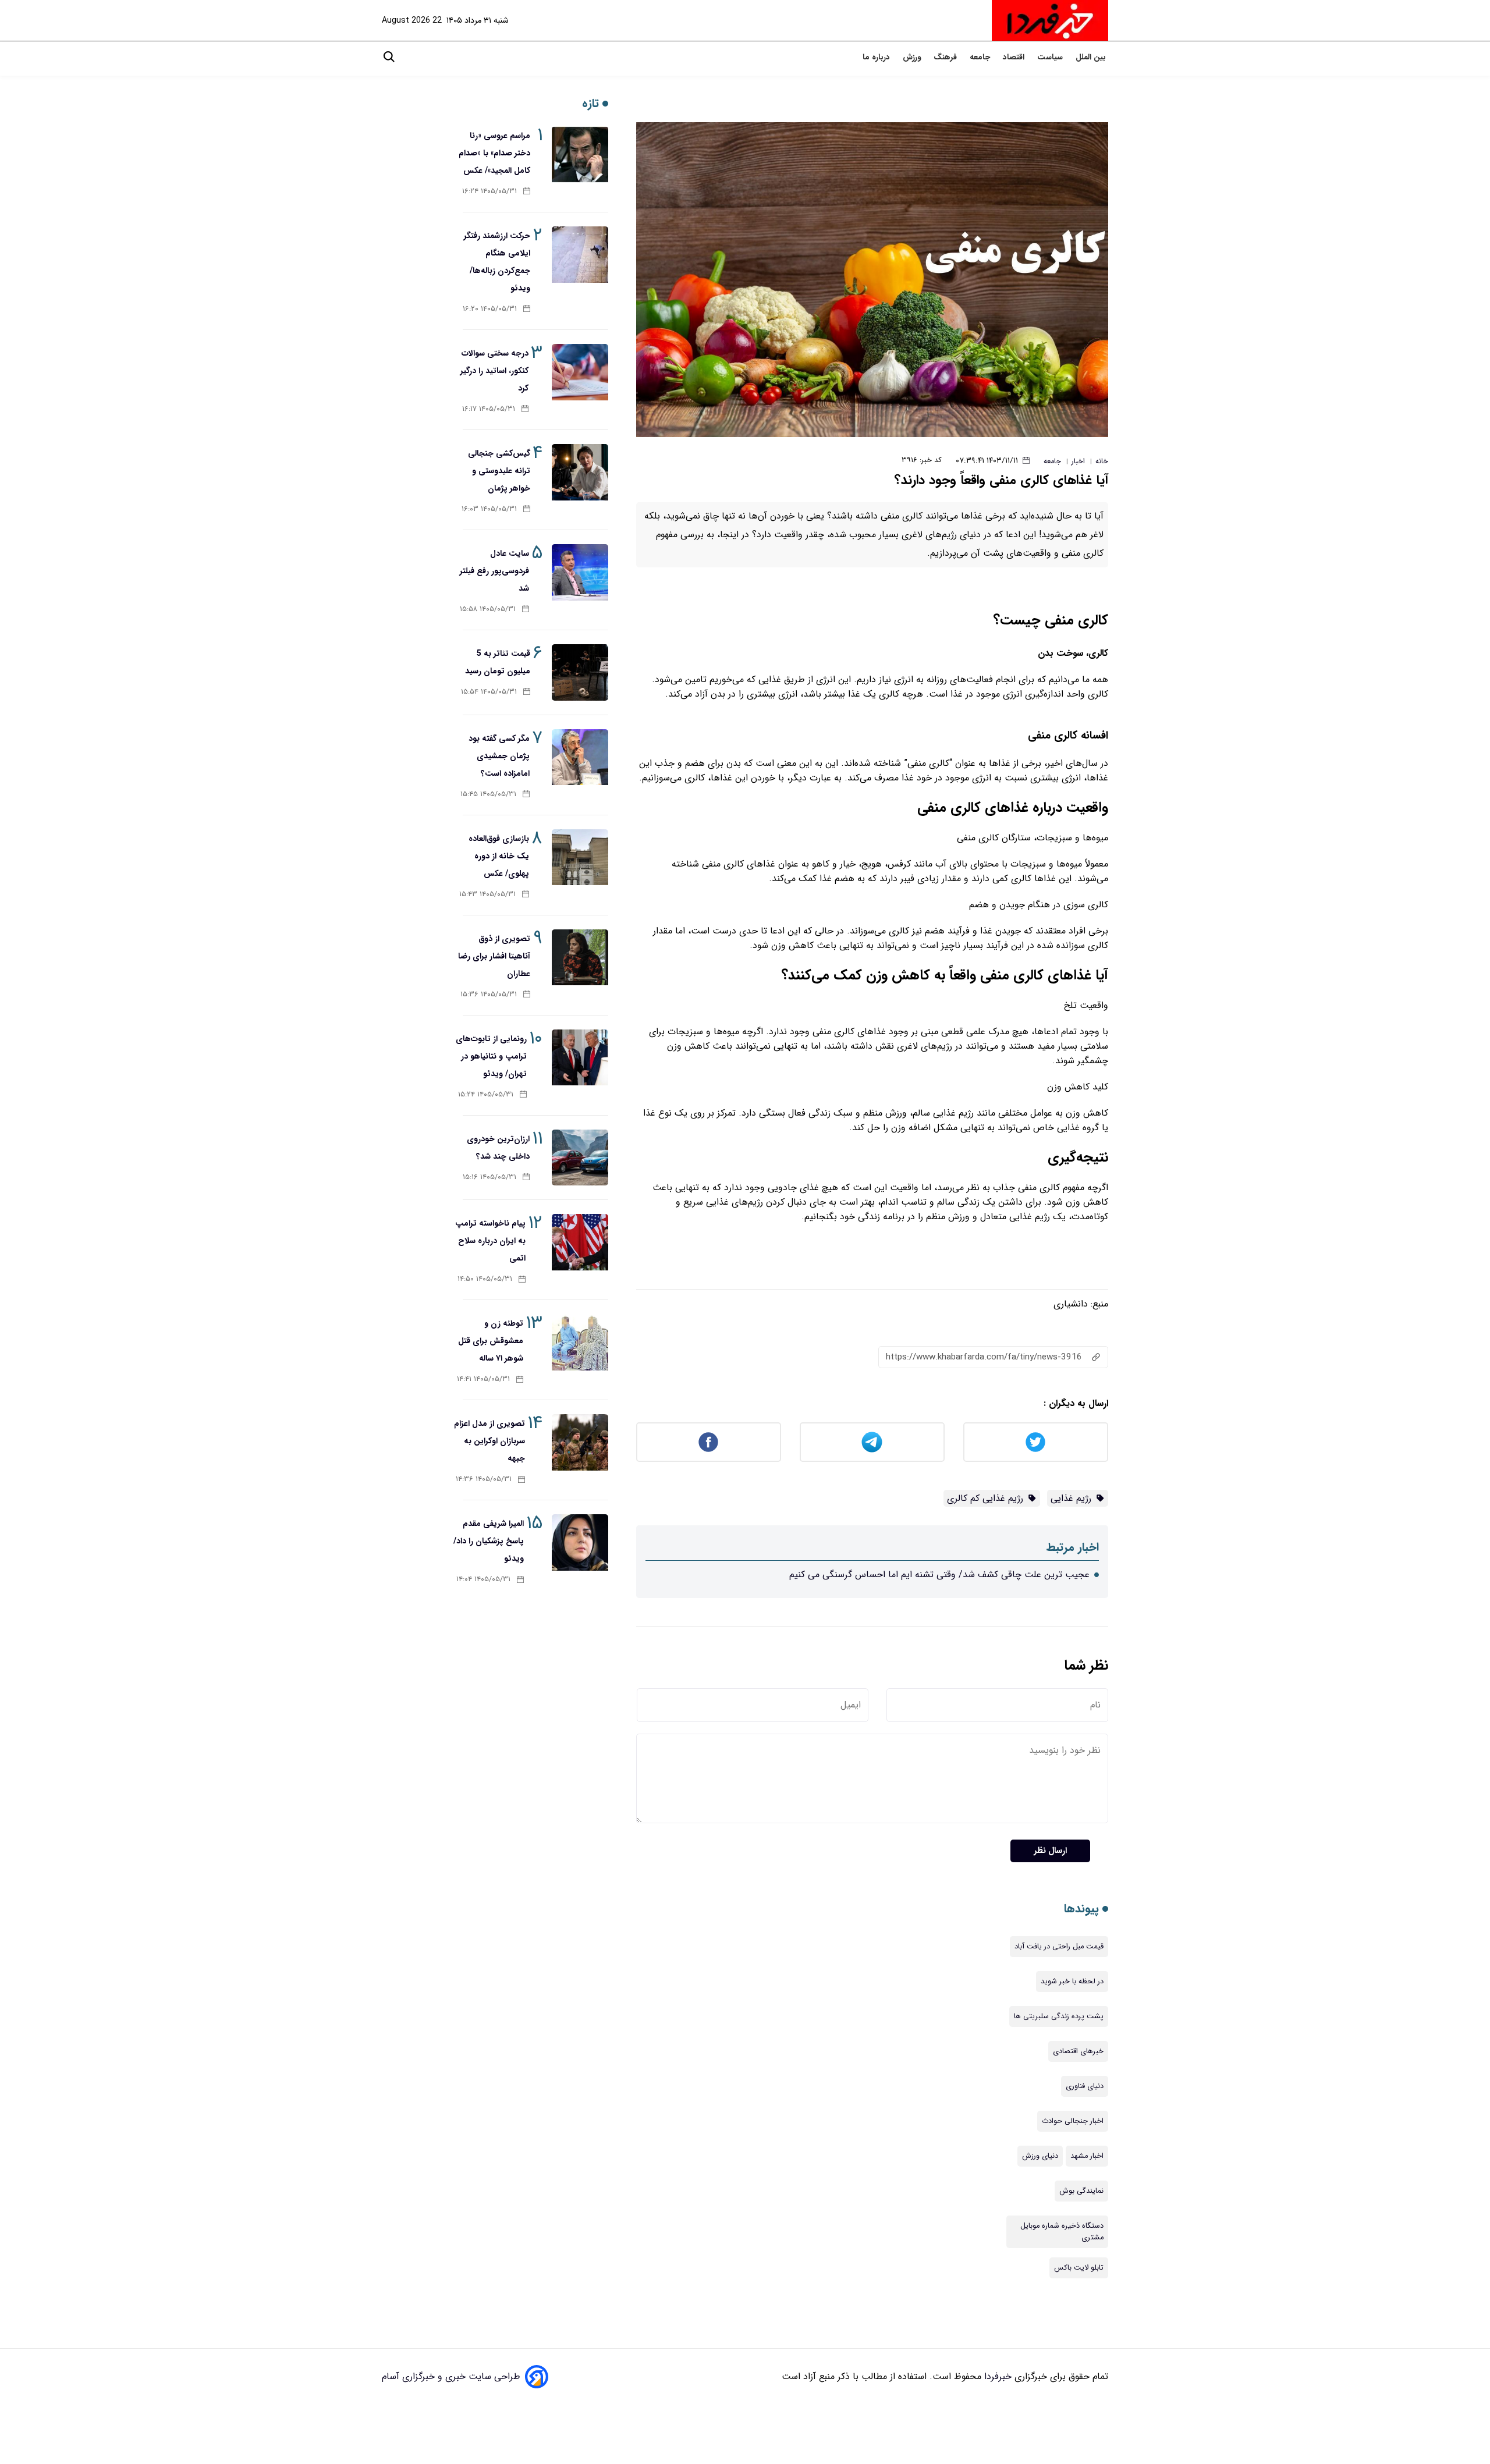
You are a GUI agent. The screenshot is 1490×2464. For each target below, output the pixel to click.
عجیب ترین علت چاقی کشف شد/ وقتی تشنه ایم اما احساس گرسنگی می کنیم (939, 1574)
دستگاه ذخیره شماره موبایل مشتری (1062, 2232)
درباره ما (877, 57)
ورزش (913, 57)
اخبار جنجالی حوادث (1073, 2121)
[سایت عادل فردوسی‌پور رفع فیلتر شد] (580, 572)
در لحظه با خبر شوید (1072, 1982)
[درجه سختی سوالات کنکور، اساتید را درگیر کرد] (580, 372)
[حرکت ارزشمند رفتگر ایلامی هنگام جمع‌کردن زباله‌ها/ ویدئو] (580, 255)
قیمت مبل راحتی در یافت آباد (1059, 1947)
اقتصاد (1015, 57)
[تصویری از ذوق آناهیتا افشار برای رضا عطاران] (580, 958)
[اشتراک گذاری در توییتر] (1036, 1442)
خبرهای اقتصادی (1078, 2051)
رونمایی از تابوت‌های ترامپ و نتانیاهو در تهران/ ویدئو (491, 1056)
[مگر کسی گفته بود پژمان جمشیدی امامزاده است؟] (580, 757)
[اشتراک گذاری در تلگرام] (872, 1442)
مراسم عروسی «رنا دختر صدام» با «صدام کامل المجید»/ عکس (494, 153)
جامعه (981, 57)
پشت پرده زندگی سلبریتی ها (1059, 2016)
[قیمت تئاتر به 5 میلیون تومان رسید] (580, 672)
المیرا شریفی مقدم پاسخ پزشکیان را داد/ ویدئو (489, 1541)
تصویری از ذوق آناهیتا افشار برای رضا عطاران (494, 956)
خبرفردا (996, 2376)
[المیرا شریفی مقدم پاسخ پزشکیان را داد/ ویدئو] (580, 1542)
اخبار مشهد (1087, 2156)
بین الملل (1092, 57)
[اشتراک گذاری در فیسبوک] (709, 1442)
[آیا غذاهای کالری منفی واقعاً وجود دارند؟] (872, 280)
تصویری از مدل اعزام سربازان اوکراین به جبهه (489, 1441)
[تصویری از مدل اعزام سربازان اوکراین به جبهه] (580, 1442)
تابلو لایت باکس (1079, 2268)
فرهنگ (946, 57)
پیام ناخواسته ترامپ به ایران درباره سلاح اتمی (490, 1241)
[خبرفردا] (1050, 20)
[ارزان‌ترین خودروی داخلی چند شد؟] (580, 1158)
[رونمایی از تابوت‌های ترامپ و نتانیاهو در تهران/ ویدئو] (580, 1058)
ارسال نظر (1050, 1851)
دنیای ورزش (1040, 2156)
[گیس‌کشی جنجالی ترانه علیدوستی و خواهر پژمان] (580, 472)
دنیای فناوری (1085, 2086)
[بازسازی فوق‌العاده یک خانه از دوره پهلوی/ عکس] (580, 858)
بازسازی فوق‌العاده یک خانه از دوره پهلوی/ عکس (499, 856)
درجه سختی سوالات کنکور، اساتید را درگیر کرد (494, 371)
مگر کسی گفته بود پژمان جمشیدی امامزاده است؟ (499, 756)
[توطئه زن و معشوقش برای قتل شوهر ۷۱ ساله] (580, 1342)
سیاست (1051, 57)
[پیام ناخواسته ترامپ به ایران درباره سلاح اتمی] (580, 1242)
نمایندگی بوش (1081, 2191)
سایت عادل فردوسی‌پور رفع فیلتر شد (494, 571)
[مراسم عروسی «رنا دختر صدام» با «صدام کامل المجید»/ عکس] (580, 155)
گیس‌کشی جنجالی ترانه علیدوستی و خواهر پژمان (499, 471)
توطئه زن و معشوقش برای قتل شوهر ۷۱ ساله (491, 1341)
